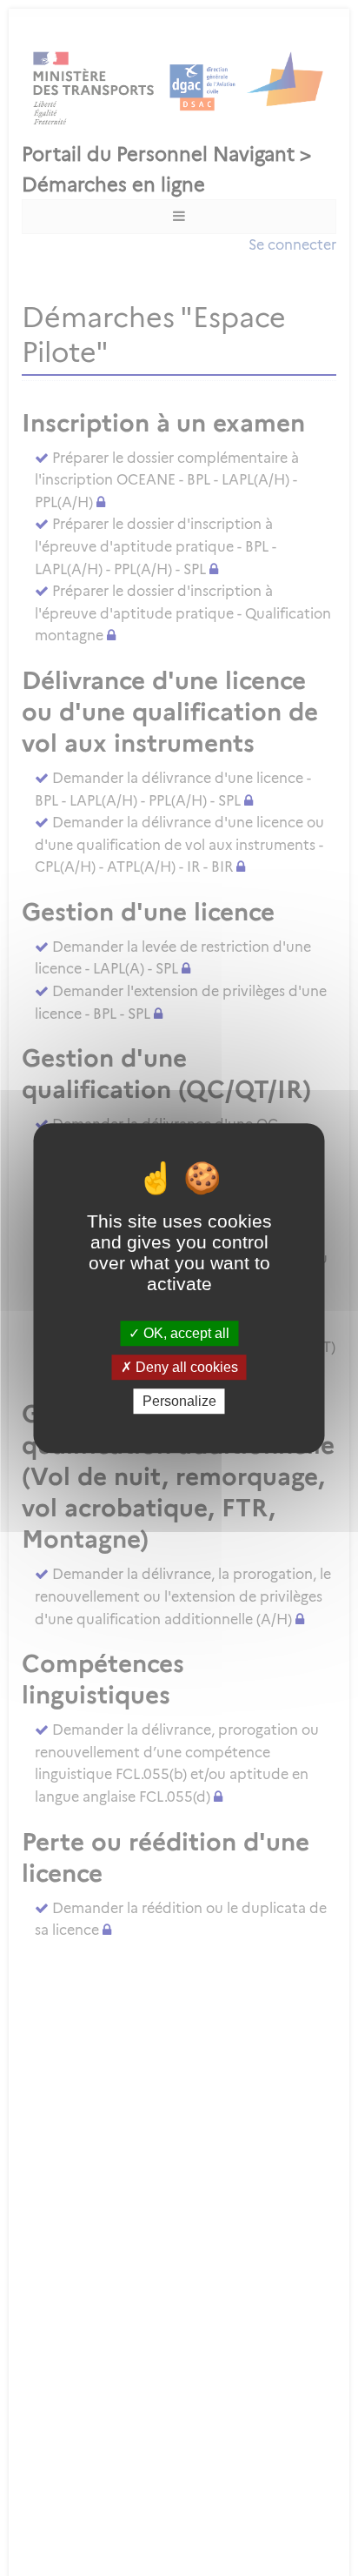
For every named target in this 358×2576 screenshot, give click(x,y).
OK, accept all (185, 1333)
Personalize (179, 1401)
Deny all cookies (185, 1367)
